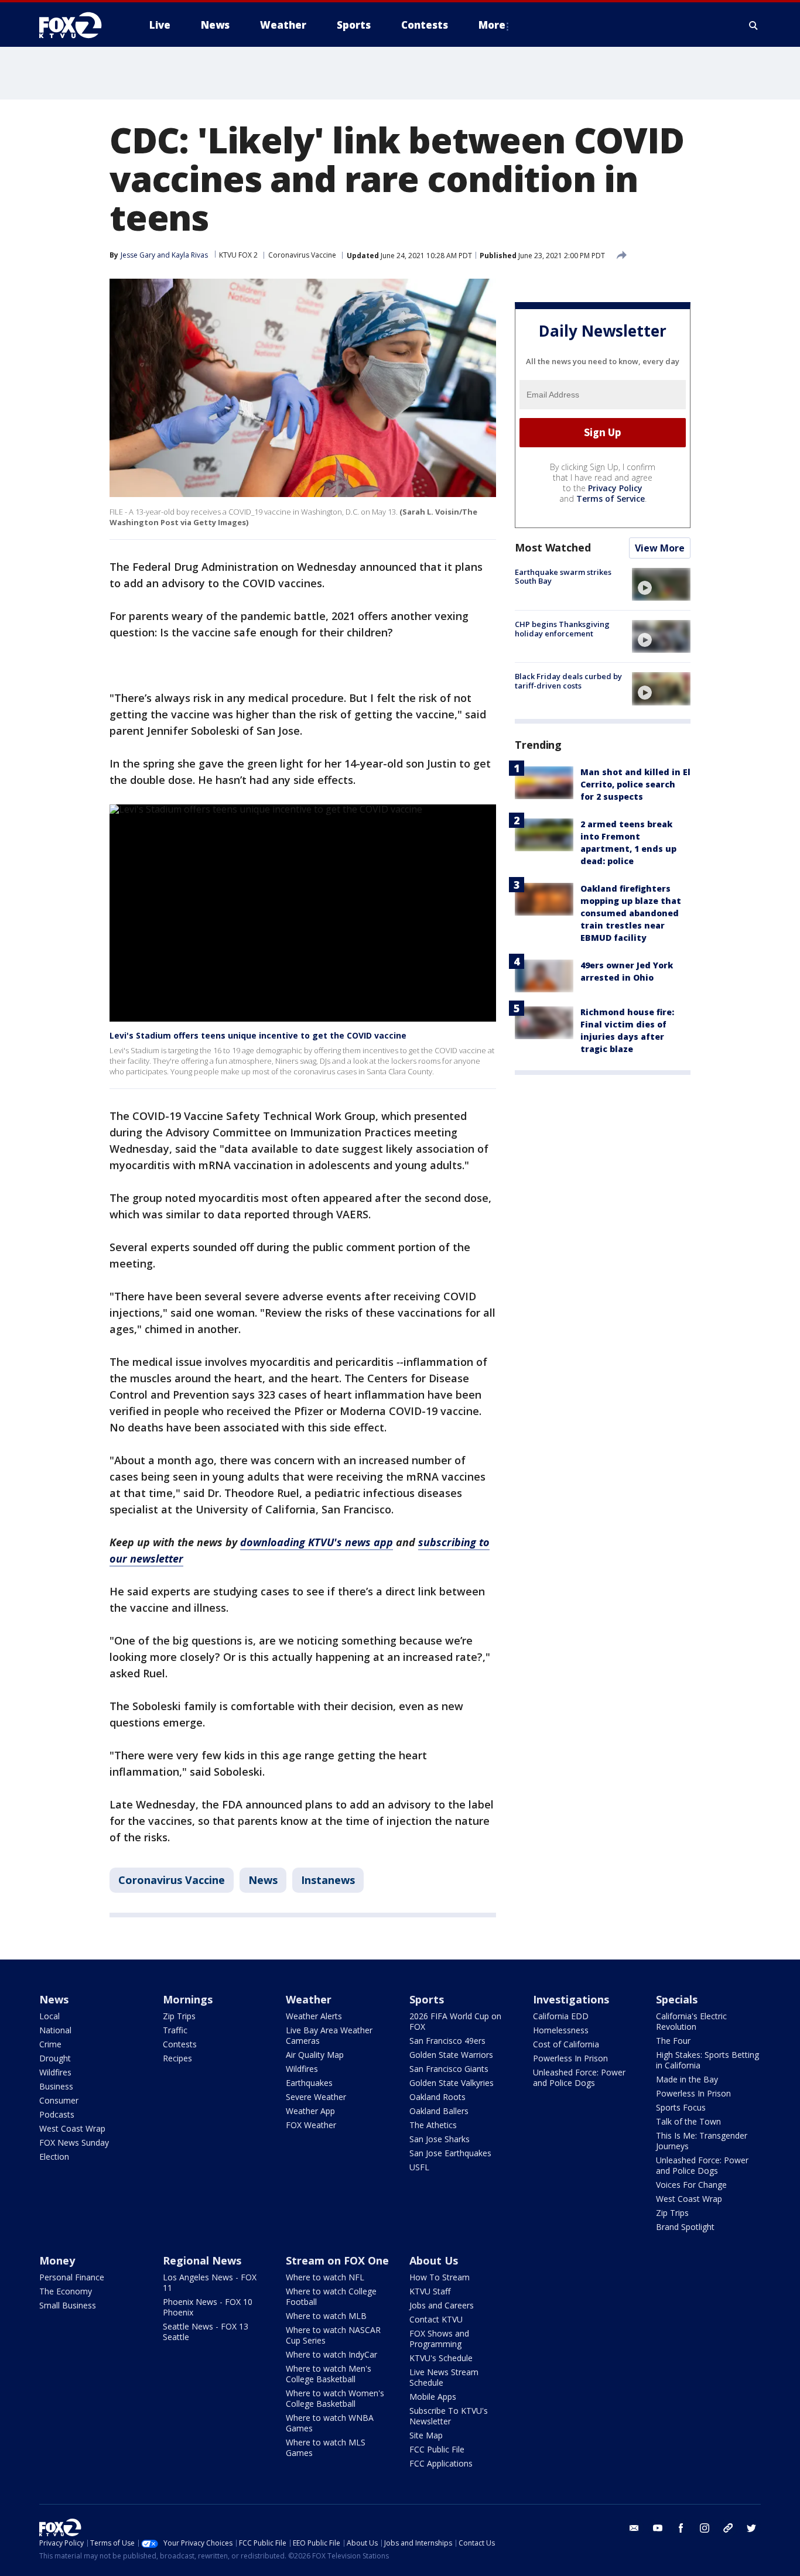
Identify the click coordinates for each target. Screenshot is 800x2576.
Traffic (175, 2030)
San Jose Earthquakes (450, 2153)
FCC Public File (437, 2449)
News (263, 1880)
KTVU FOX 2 (238, 255)
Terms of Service (611, 499)
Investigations (571, 1999)
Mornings (188, 1999)
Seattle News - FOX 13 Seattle (206, 2332)
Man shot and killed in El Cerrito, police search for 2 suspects (635, 785)
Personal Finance (72, 2277)
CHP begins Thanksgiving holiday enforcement (562, 629)
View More (660, 548)
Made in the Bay (687, 2079)
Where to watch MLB (326, 2316)
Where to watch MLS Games (326, 2447)
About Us (434, 2260)
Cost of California (566, 2044)
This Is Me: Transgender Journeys (702, 2141)
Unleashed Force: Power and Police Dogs (579, 2077)
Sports (427, 1999)
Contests (180, 2044)
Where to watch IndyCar (331, 2354)
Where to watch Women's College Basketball (335, 2398)
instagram (705, 2528)
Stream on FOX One (337, 2260)
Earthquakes (309, 2083)
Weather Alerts (314, 2016)
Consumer (59, 2100)
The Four (673, 2041)
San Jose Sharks (440, 2139)
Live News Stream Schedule (444, 2377)
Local (49, 2016)
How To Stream (440, 2277)
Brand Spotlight (685, 2227)
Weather (309, 1999)
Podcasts (57, 2114)
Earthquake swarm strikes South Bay (563, 577)
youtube (658, 2528)
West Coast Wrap (72, 2128)
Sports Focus (681, 2107)
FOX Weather (311, 2125)
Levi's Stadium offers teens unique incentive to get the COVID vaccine (258, 1035)
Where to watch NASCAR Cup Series (333, 2335)
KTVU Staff (430, 2291)
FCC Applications (441, 2463)
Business (56, 2086)
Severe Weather (316, 2097)
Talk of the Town (688, 2121)
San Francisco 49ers (447, 2041)
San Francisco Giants (449, 2069)
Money (57, 2260)
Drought (55, 2058)
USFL (419, 2167)
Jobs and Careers (442, 2305)
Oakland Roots (437, 2097)
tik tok (728, 2528)
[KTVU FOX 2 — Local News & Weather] (78, 25)
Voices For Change (691, 2185)
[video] (661, 584)
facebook (681, 2528)
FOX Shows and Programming (439, 2339)
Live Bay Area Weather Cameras (329, 2035)
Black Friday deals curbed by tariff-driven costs (568, 681)
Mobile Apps (433, 2397)
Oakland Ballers (439, 2111)
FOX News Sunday (74, 2142)
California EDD (561, 2016)
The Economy (66, 2291)
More (492, 25)
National (55, 2030)
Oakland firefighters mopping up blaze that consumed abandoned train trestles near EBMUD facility (631, 914)
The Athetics (433, 2125)
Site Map (426, 2435)
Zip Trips (179, 2016)
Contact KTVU (436, 2319)
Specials (677, 1999)
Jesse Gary (138, 255)
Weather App (310, 2111)
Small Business (68, 2305)
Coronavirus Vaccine (302, 255)
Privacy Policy (615, 488)
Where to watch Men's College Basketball (329, 2374)
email (634, 2528)
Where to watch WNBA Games (330, 2423)
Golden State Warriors (451, 2055)
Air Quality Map (315, 2055)
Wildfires (55, 2072)
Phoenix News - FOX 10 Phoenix (208, 2307)
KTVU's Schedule (441, 2358)
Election (54, 2157)
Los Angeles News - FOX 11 (210, 2282)
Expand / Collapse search (754, 25)
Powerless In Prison (570, 2058)
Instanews (328, 1880)
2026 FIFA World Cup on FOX (455, 2021)
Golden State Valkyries (452, 2083)
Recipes (177, 2058)
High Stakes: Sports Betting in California (707, 2060)
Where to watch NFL (325, 2277)
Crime (50, 2044)
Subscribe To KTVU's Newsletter (449, 2416)
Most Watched (553, 547)
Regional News (202, 2260)
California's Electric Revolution (691, 2021)
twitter (751, 2528)
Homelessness (561, 2030)
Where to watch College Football (331, 2296)
